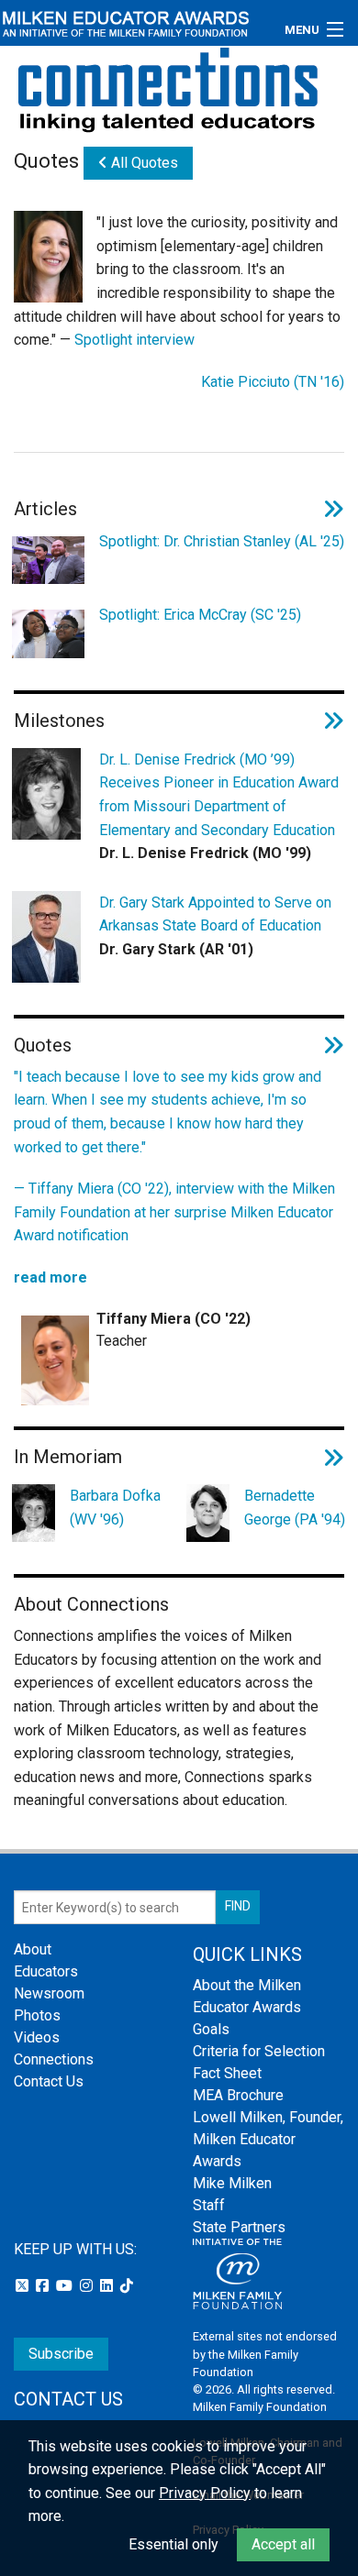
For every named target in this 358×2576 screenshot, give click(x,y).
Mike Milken (232, 2183)
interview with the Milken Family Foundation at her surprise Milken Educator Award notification (174, 1212)
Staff (209, 2205)
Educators (46, 1971)
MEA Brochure (238, 2095)
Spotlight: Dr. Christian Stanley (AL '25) (222, 541)
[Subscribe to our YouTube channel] (66, 2286)
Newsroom (49, 1993)
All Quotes (143, 163)
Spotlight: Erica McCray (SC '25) (200, 615)
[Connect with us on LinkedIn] (108, 2286)
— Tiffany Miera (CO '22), (95, 1189)
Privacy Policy (205, 2493)
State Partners (239, 2227)
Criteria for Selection (259, 2051)
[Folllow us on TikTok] (127, 2286)
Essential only (173, 2544)
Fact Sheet (227, 2073)
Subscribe (61, 2354)
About (33, 1949)
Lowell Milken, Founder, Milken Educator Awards (268, 2139)
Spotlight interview (134, 340)
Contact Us (49, 2081)
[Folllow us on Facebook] (44, 2286)
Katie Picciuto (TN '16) (273, 382)
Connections (54, 2059)
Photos (37, 2015)
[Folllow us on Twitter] (24, 2286)
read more (50, 1277)
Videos (37, 2037)
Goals (211, 2029)
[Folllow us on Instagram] (88, 2286)
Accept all (283, 2544)
